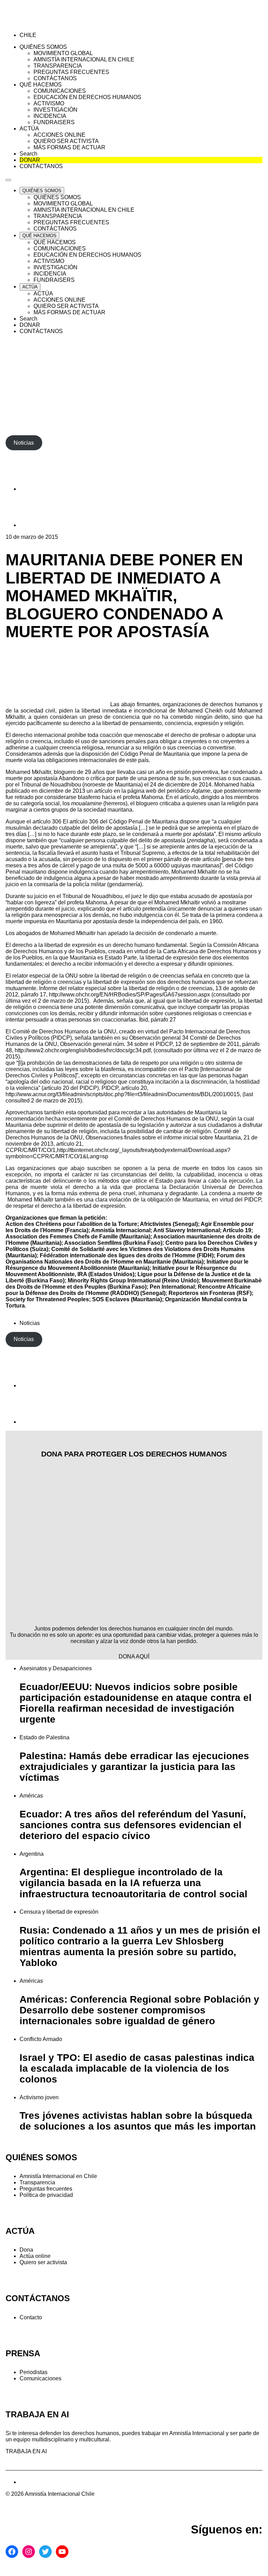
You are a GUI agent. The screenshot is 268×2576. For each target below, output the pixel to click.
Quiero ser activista (43, 2262)
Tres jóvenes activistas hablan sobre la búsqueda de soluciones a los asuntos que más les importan (138, 2121)
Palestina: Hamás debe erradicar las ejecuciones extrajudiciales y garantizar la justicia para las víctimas (134, 1767)
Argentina (32, 1854)
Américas (31, 1796)
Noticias (30, 1323)
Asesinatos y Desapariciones (56, 1668)
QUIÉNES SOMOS (41, 2157)
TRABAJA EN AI (26, 2451)
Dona (26, 2250)
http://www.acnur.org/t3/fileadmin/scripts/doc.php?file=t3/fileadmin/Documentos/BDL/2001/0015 (123, 1094)
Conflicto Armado (41, 2039)
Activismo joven (39, 2097)
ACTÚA (20, 2231)
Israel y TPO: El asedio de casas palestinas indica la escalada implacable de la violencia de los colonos (137, 2068)
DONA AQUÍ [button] (134, 1656)
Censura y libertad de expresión (59, 1912)
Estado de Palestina (44, 1737)
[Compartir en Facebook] (37, 489)
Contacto (31, 2317)
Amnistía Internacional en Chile (58, 2176)
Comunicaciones (40, 2378)
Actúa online (35, 2256)
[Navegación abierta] (8, 180)
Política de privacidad (46, 2195)
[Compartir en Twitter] (37, 525)
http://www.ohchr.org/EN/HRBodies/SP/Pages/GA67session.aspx (129, 995)
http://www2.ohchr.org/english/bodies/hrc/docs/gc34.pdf (83, 1050)
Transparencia (37, 2182)
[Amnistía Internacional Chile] (46, 23)
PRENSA (23, 2353)
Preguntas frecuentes (46, 2189)
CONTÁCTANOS (38, 2298)
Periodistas (33, 2372)
